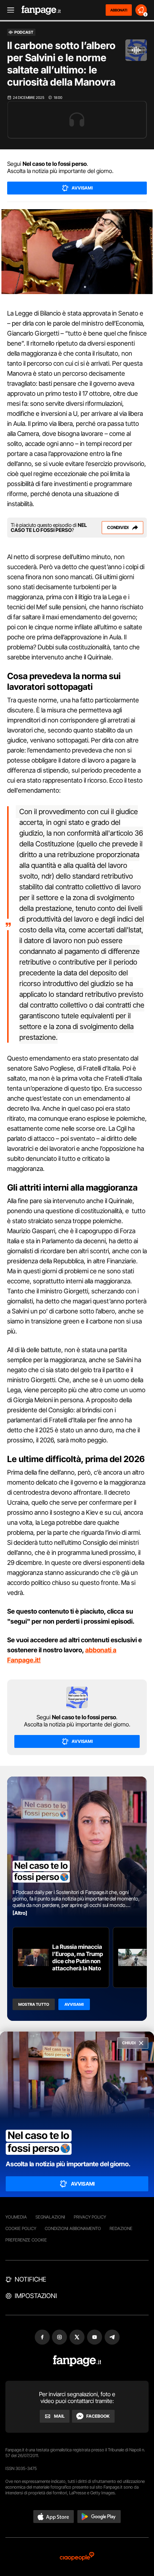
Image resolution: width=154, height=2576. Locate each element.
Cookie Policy (21, 2228)
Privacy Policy (90, 2217)
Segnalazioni (50, 2217)
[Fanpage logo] (41, 10)
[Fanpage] (77, 2361)
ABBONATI (119, 10)
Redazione (121, 2228)
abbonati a (101, 1650)
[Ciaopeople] (77, 2557)
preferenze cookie (26, 2240)
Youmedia (16, 2217)
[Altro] (20, 1913)
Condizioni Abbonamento (73, 2228)
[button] (54, 2517)
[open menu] (8, 10)
